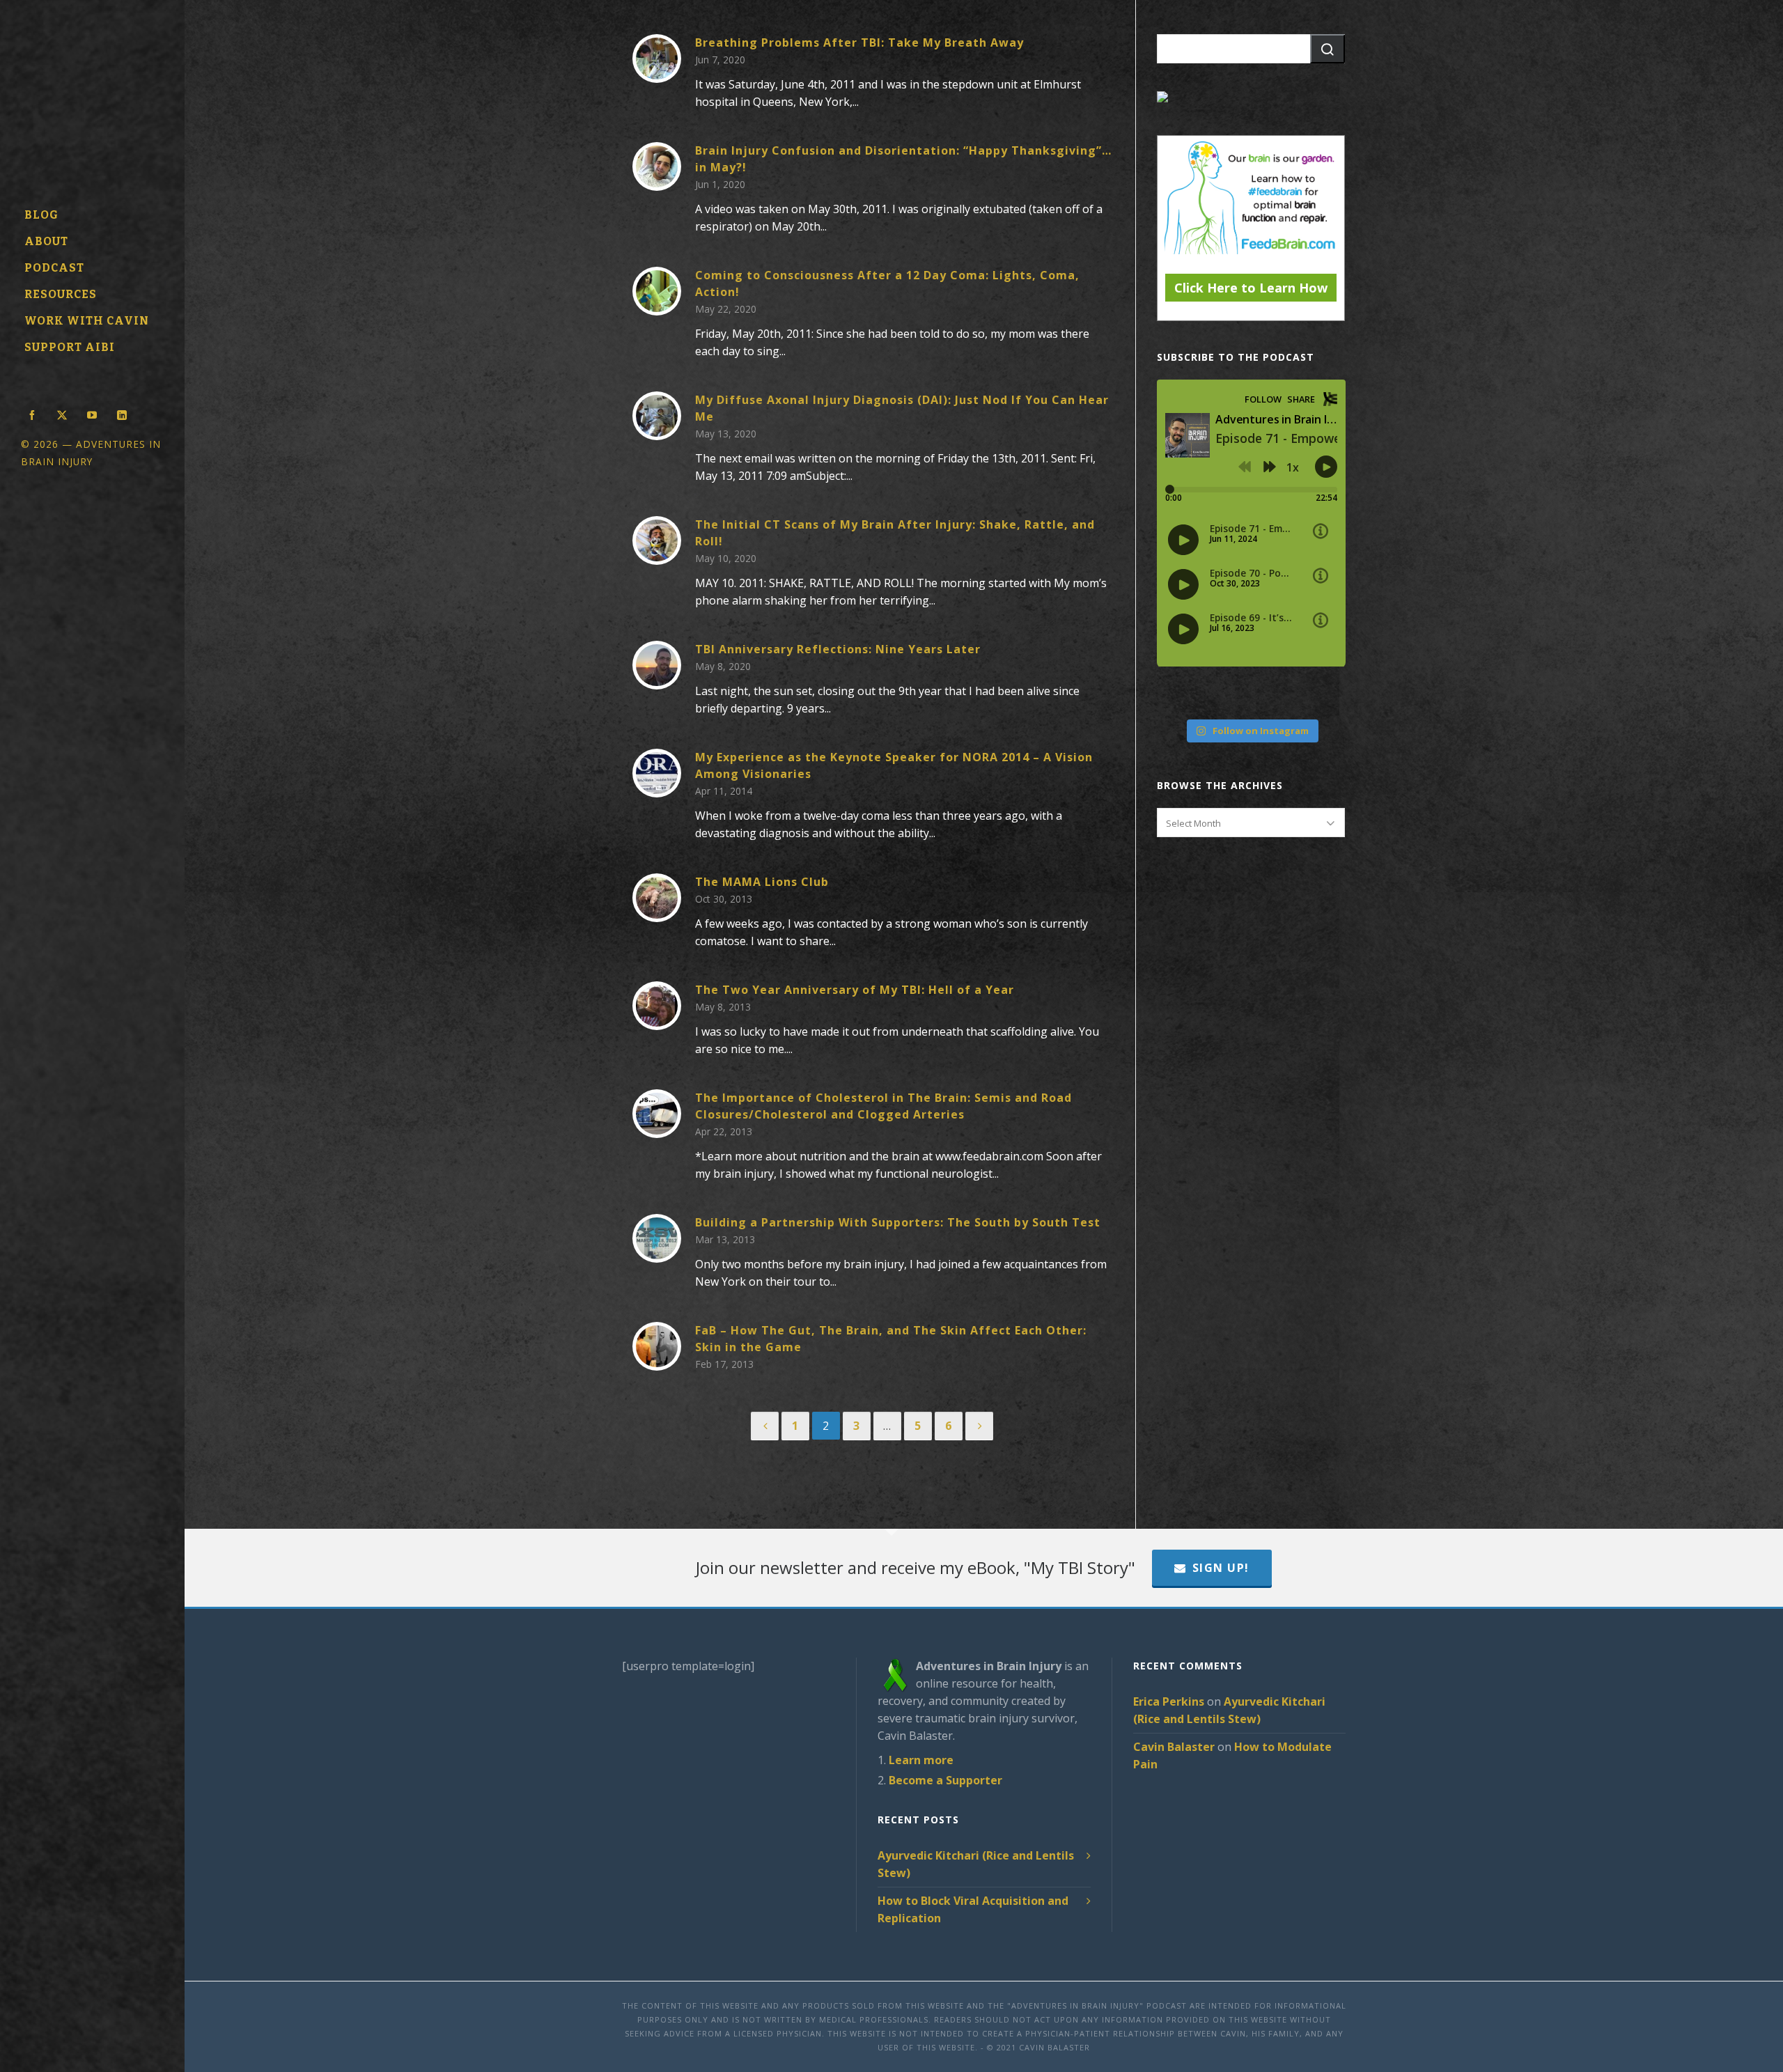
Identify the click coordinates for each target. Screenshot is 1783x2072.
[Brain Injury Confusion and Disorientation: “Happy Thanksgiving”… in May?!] (657, 166)
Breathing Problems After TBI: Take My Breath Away (859, 42)
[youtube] (92, 414)
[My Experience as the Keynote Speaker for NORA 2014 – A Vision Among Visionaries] (657, 773)
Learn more (921, 1760)
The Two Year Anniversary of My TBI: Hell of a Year (855, 990)
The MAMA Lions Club (762, 882)
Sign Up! (1221, 1568)
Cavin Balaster (1174, 1747)
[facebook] (32, 414)
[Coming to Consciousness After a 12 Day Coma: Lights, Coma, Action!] (657, 291)
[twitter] (62, 414)
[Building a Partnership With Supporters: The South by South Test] (657, 1238)
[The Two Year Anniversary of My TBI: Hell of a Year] (657, 1006)
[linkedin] (122, 414)
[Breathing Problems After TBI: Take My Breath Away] (657, 59)
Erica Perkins (1169, 1701)
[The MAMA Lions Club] (657, 898)
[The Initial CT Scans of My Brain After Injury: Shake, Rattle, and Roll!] (657, 540)
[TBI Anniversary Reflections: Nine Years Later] (657, 665)
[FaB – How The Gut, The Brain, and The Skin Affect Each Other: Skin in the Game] (657, 1346)
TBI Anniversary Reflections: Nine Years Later (838, 649)
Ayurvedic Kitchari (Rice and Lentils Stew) (976, 1864)
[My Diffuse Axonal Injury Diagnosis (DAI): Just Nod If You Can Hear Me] (657, 416)
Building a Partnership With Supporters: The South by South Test (898, 1222)
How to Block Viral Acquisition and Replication (973, 1909)
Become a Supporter (945, 1780)
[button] (1327, 49)
